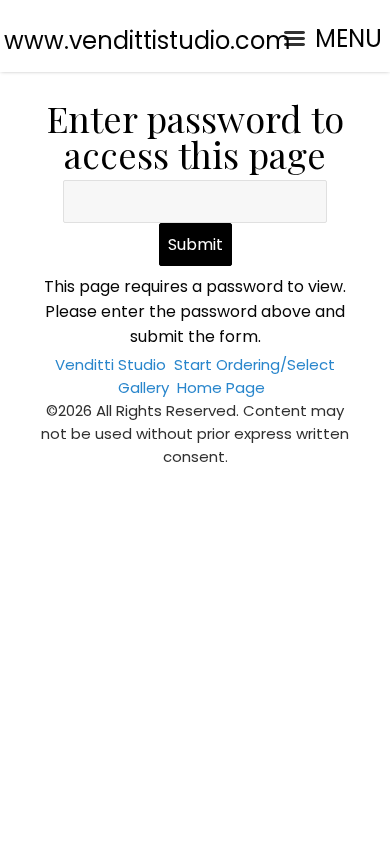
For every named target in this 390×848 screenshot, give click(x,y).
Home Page (221, 387)
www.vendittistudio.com (147, 40)
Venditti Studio (110, 364)
